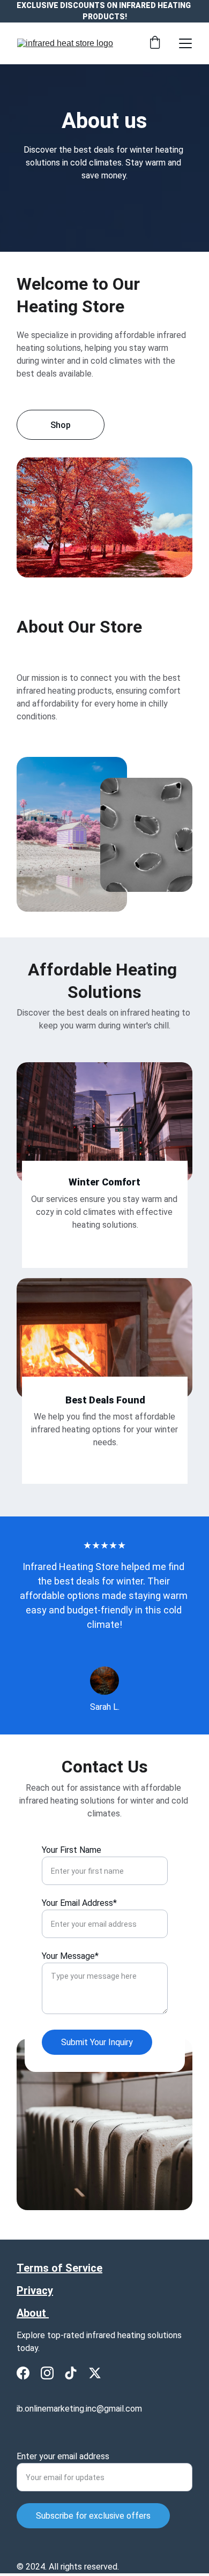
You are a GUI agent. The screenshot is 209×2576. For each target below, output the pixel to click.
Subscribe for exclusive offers (93, 2516)
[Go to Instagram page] (47, 2373)
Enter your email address (63, 2456)
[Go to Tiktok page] (71, 2373)
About (33, 2313)
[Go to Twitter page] (95, 2373)
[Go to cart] (155, 43)
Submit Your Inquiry (97, 2042)
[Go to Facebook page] (23, 2373)
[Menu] (185, 43)
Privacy (35, 2290)
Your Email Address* (79, 1903)
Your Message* (70, 1956)
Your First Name (72, 1850)
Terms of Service (59, 2268)
